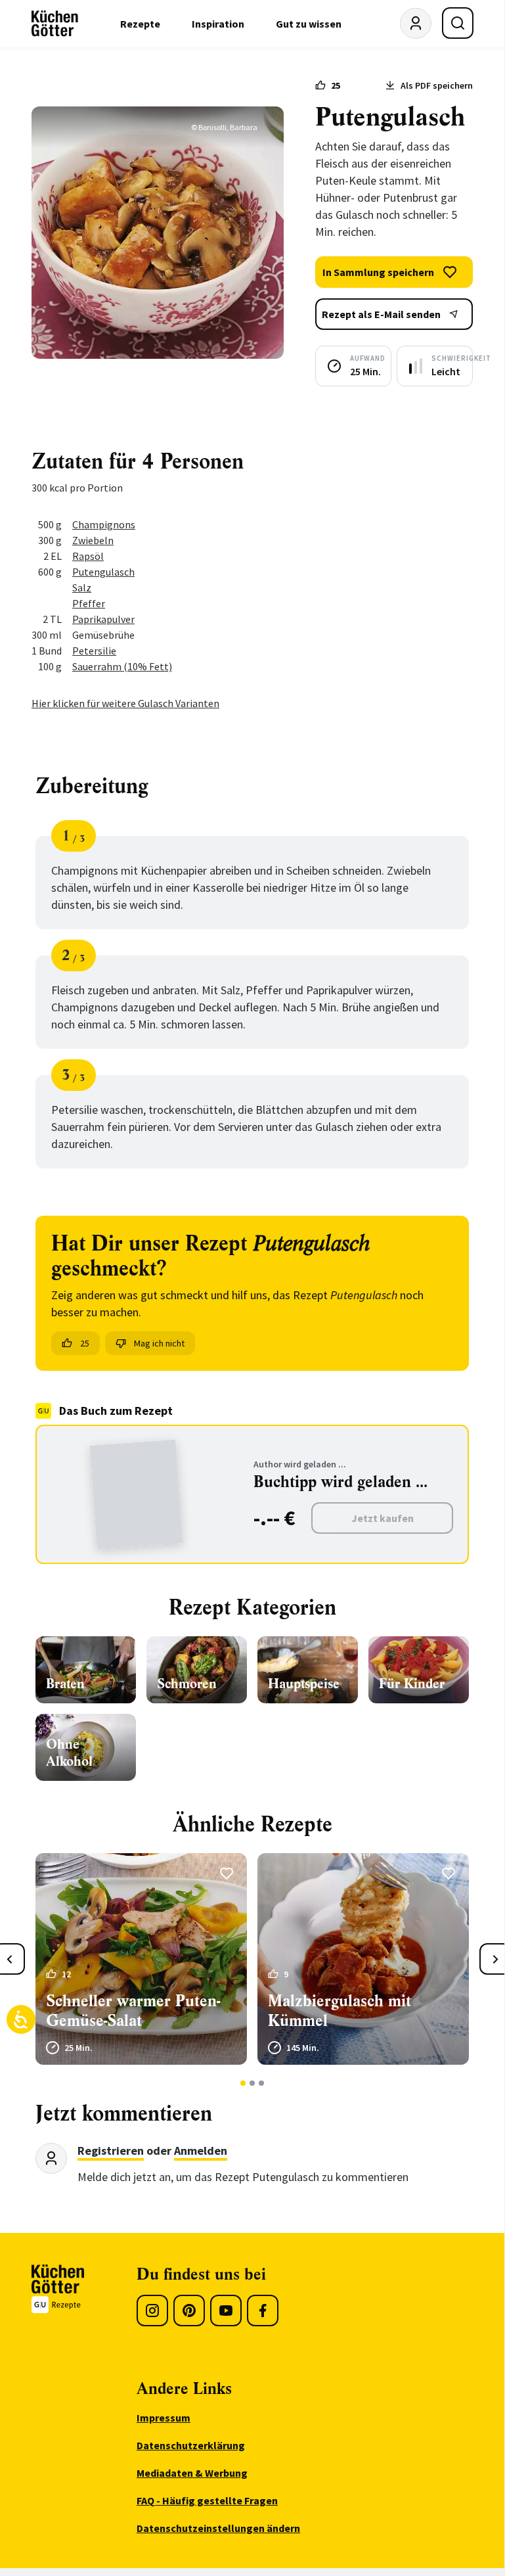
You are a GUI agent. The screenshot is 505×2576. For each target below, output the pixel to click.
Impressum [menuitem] (164, 2418)
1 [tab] (243, 2083)
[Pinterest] (189, 2311)
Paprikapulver (103, 619)
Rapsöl (88, 556)
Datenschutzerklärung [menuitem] (191, 2445)
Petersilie (94, 651)
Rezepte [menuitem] (140, 24)
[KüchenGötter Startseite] (55, 24)
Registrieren (111, 2150)
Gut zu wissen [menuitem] (309, 24)
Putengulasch (103, 572)
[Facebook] (263, 2311)
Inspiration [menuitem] (218, 24)
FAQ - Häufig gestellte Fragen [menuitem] (207, 2500)
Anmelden (201, 2150)
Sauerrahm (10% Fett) (122, 666)
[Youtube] (226, 2311)
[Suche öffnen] (458, 23)
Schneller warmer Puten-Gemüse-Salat (133, 2011)
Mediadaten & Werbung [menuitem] (192, 2473)
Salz (82, 587)
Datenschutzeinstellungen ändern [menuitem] (218, 2528)
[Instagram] (152, 2311)
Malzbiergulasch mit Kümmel (340, 2011)
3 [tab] (262, 2083)
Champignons (104, 524)
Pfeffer (89, 603)
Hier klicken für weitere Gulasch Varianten (125, 703)
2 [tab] (252, 2083)
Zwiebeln (93, 540)
